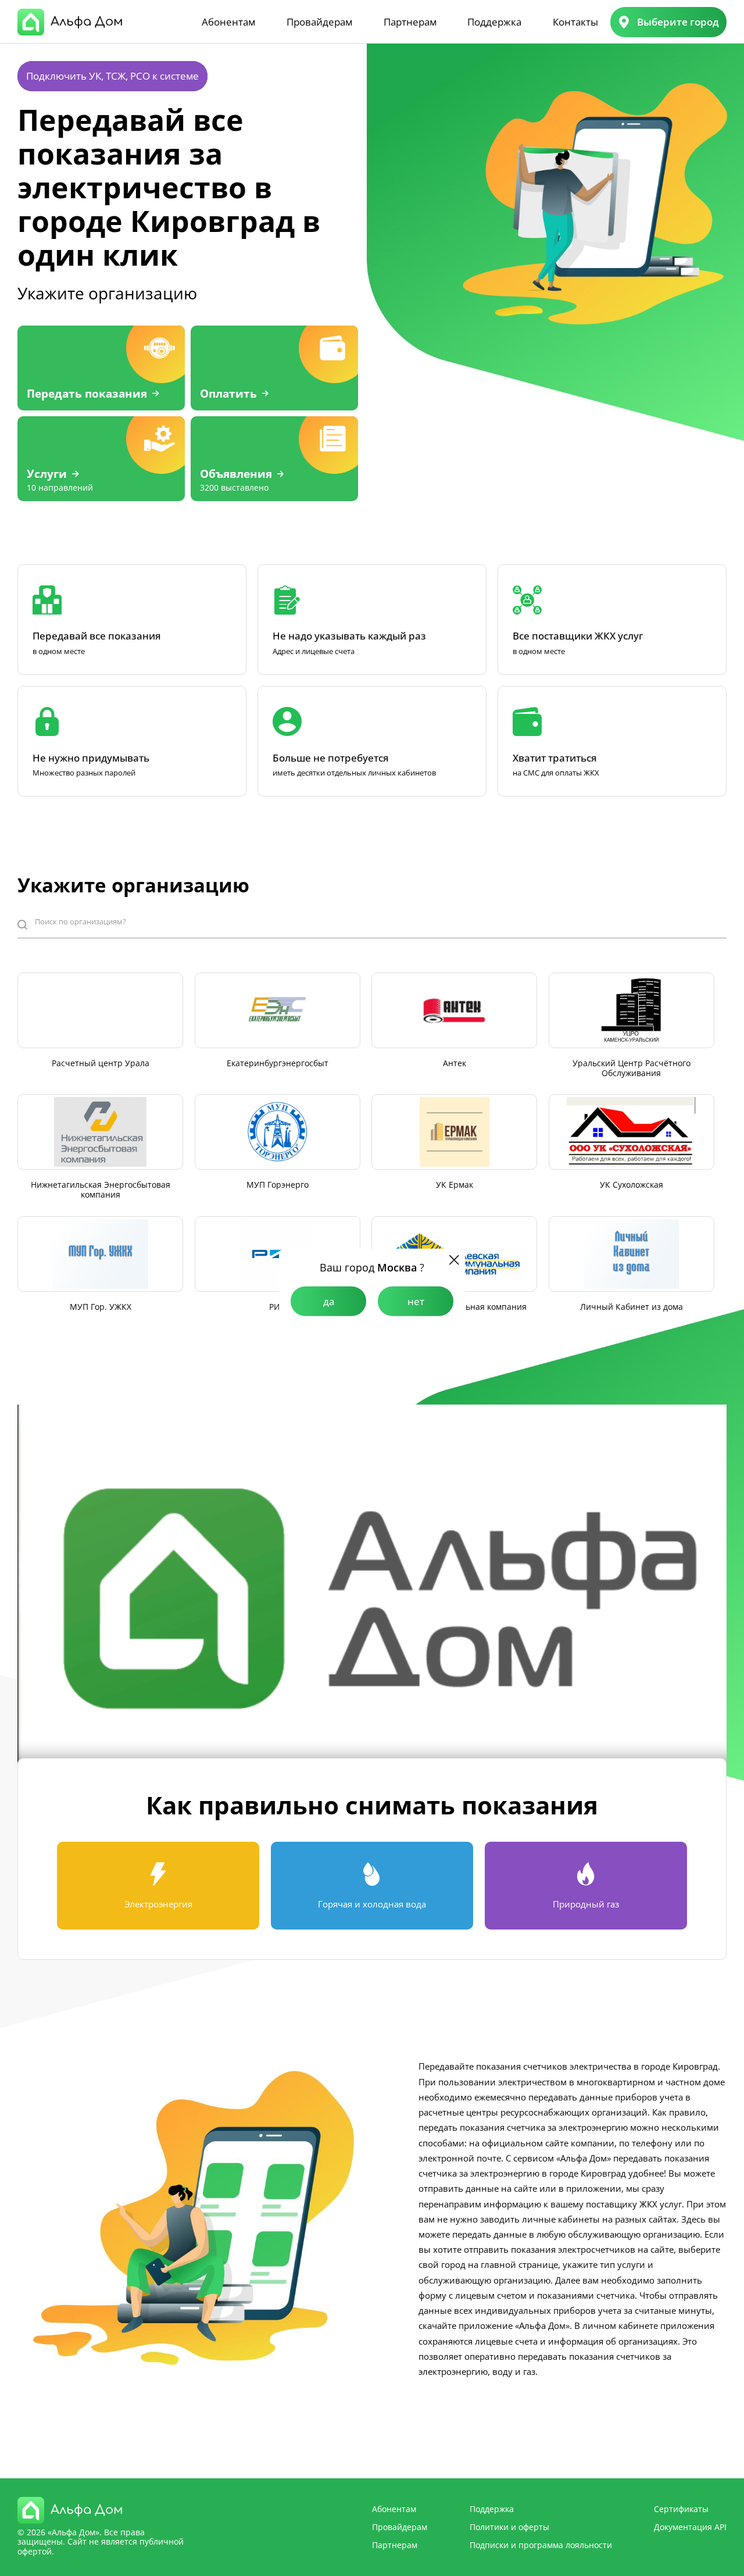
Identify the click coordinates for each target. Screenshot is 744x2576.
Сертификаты (681, 2509)
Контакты (575, 22)
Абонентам (228, 22)
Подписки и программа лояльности (541, 2545)
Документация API (690, 2527)
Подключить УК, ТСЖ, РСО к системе (112, 76)
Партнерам (410, 22)
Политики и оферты (509, 2527)
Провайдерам (319, 22)
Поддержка (494, 22)
